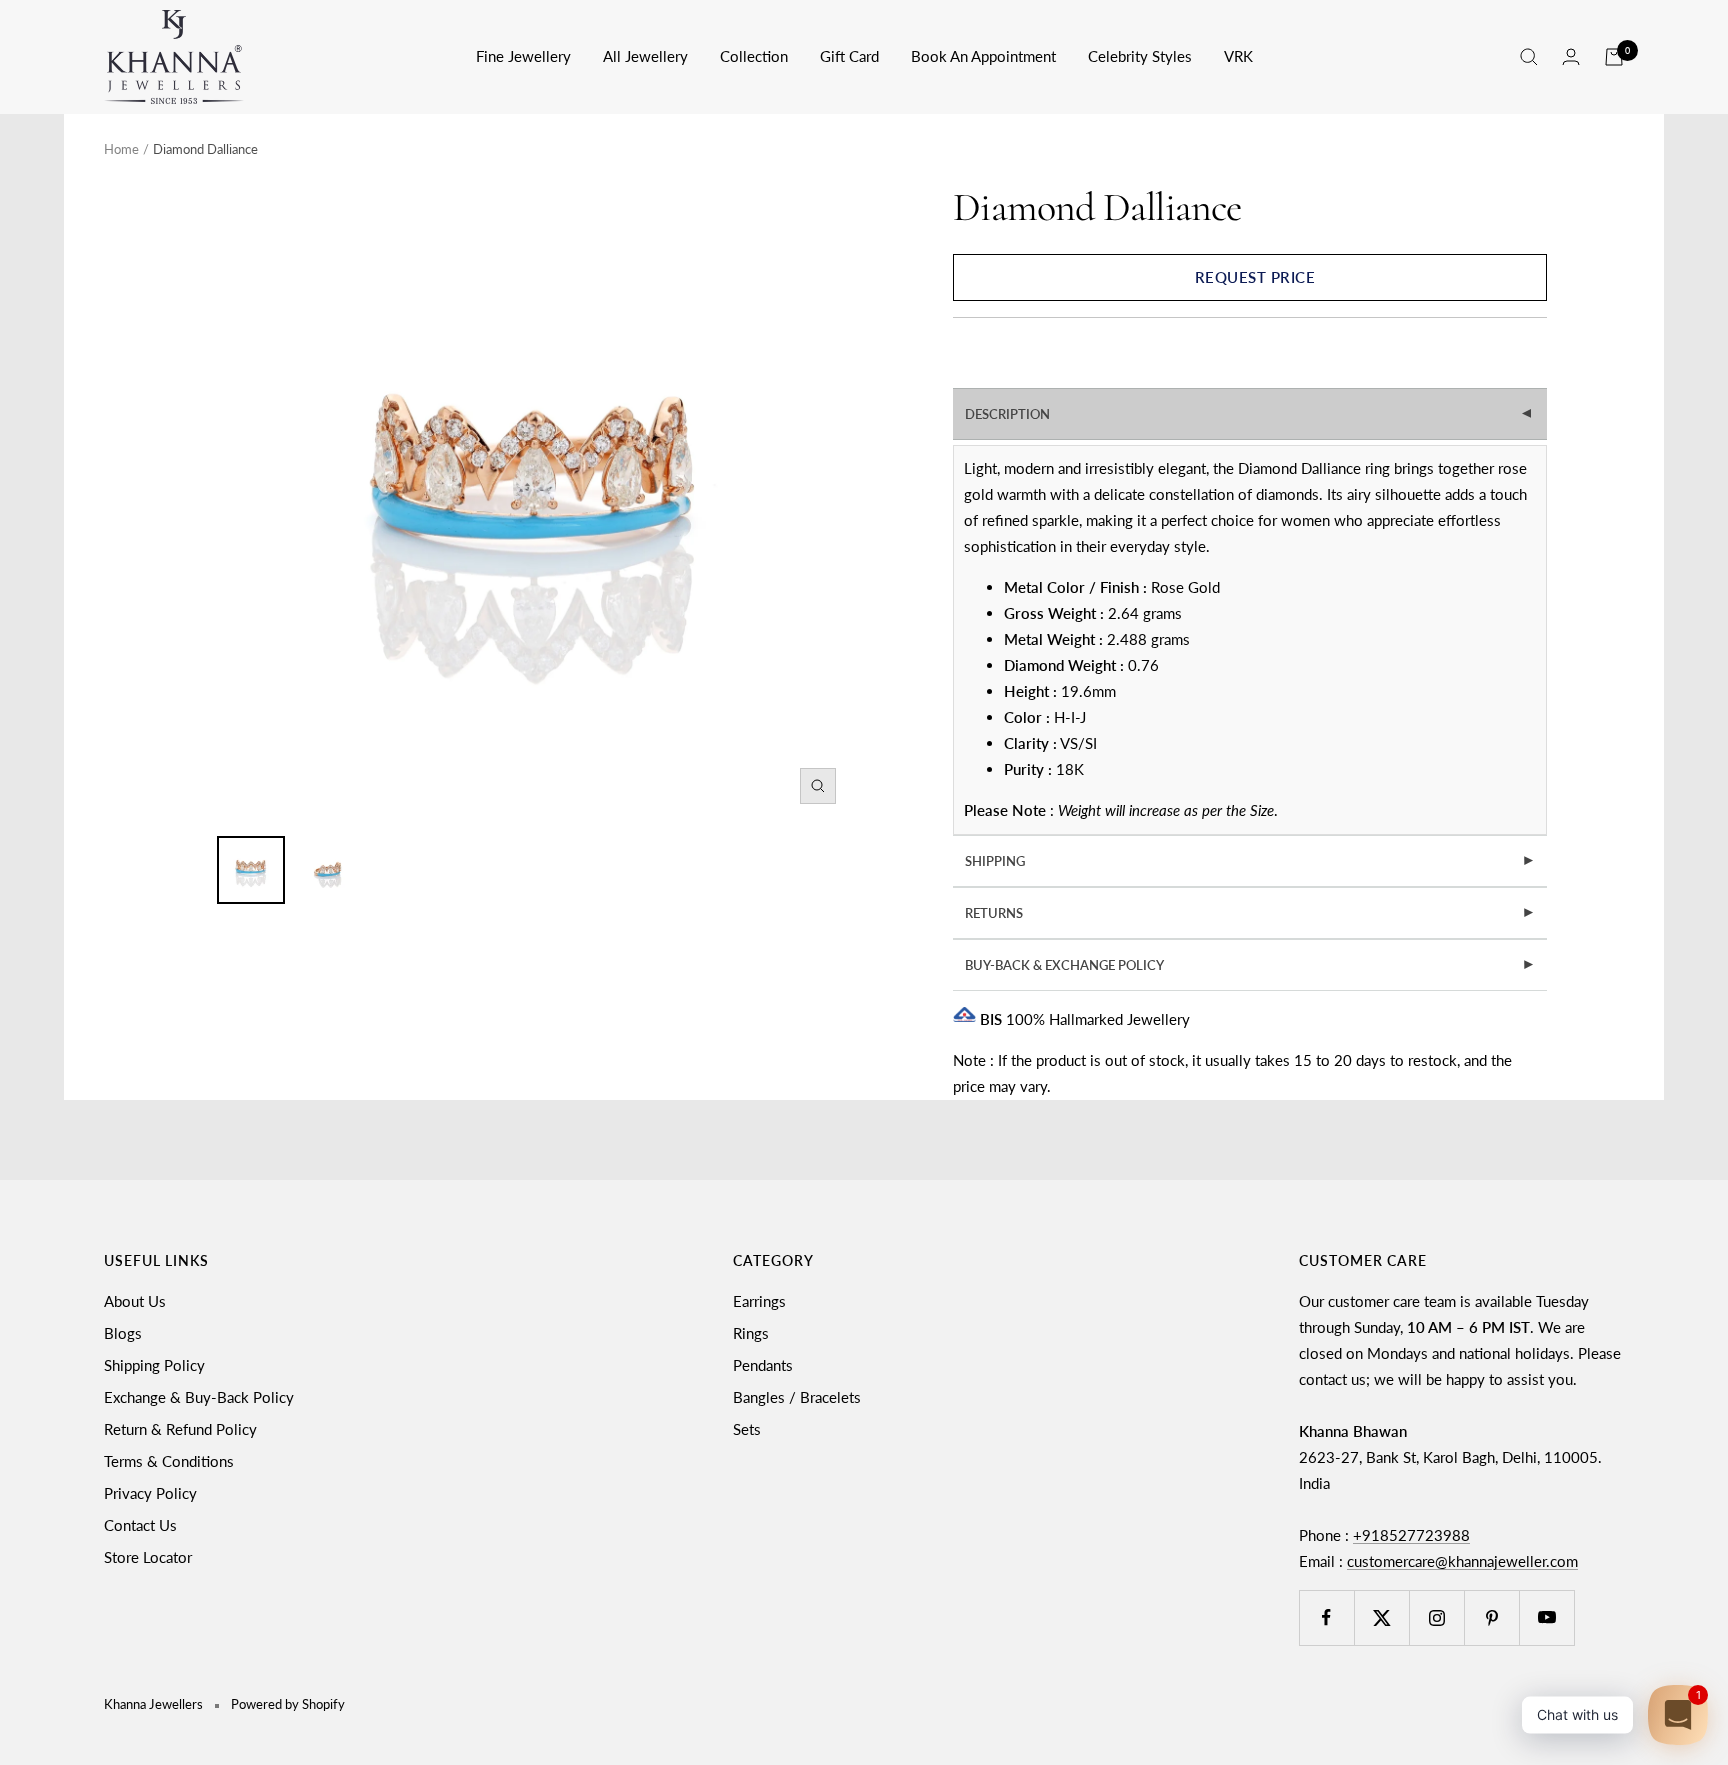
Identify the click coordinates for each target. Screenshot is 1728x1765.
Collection (754, 56)
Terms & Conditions (169, 1461)
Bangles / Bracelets (797, 1397)
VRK (1238, 56)
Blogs (123, 1333)
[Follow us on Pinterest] (1491, 1617)
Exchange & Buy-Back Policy (199, 1397)
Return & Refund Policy (180, 1429)
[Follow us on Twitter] (1381, 1617)
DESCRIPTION (1251, 414)
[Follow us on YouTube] (1546, 1617)
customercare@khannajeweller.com (1462, 1561)
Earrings (759, 1301)
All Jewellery (645, 56)
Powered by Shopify (288, 1704)
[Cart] (1614, 57)
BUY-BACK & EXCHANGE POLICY (1250, 965)
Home (121, 149)
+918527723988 (1411, 1535)
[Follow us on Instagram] (1436, 1617)
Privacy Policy (150, 1493)
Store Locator (148, 1557)
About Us (135, 1301)
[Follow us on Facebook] (1326, 1617)
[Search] (1529, 57)
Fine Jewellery (523, 56)
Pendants (763, 1365)
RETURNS (1250, 913)
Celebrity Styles (1140, 56)
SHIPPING (1250, 861)
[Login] (1571, 56)
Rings (751, 1333)
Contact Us (140, 1525)
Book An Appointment (983, 56)
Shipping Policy (154, 1365)
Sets (747, 1429)
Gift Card (849, 56)
